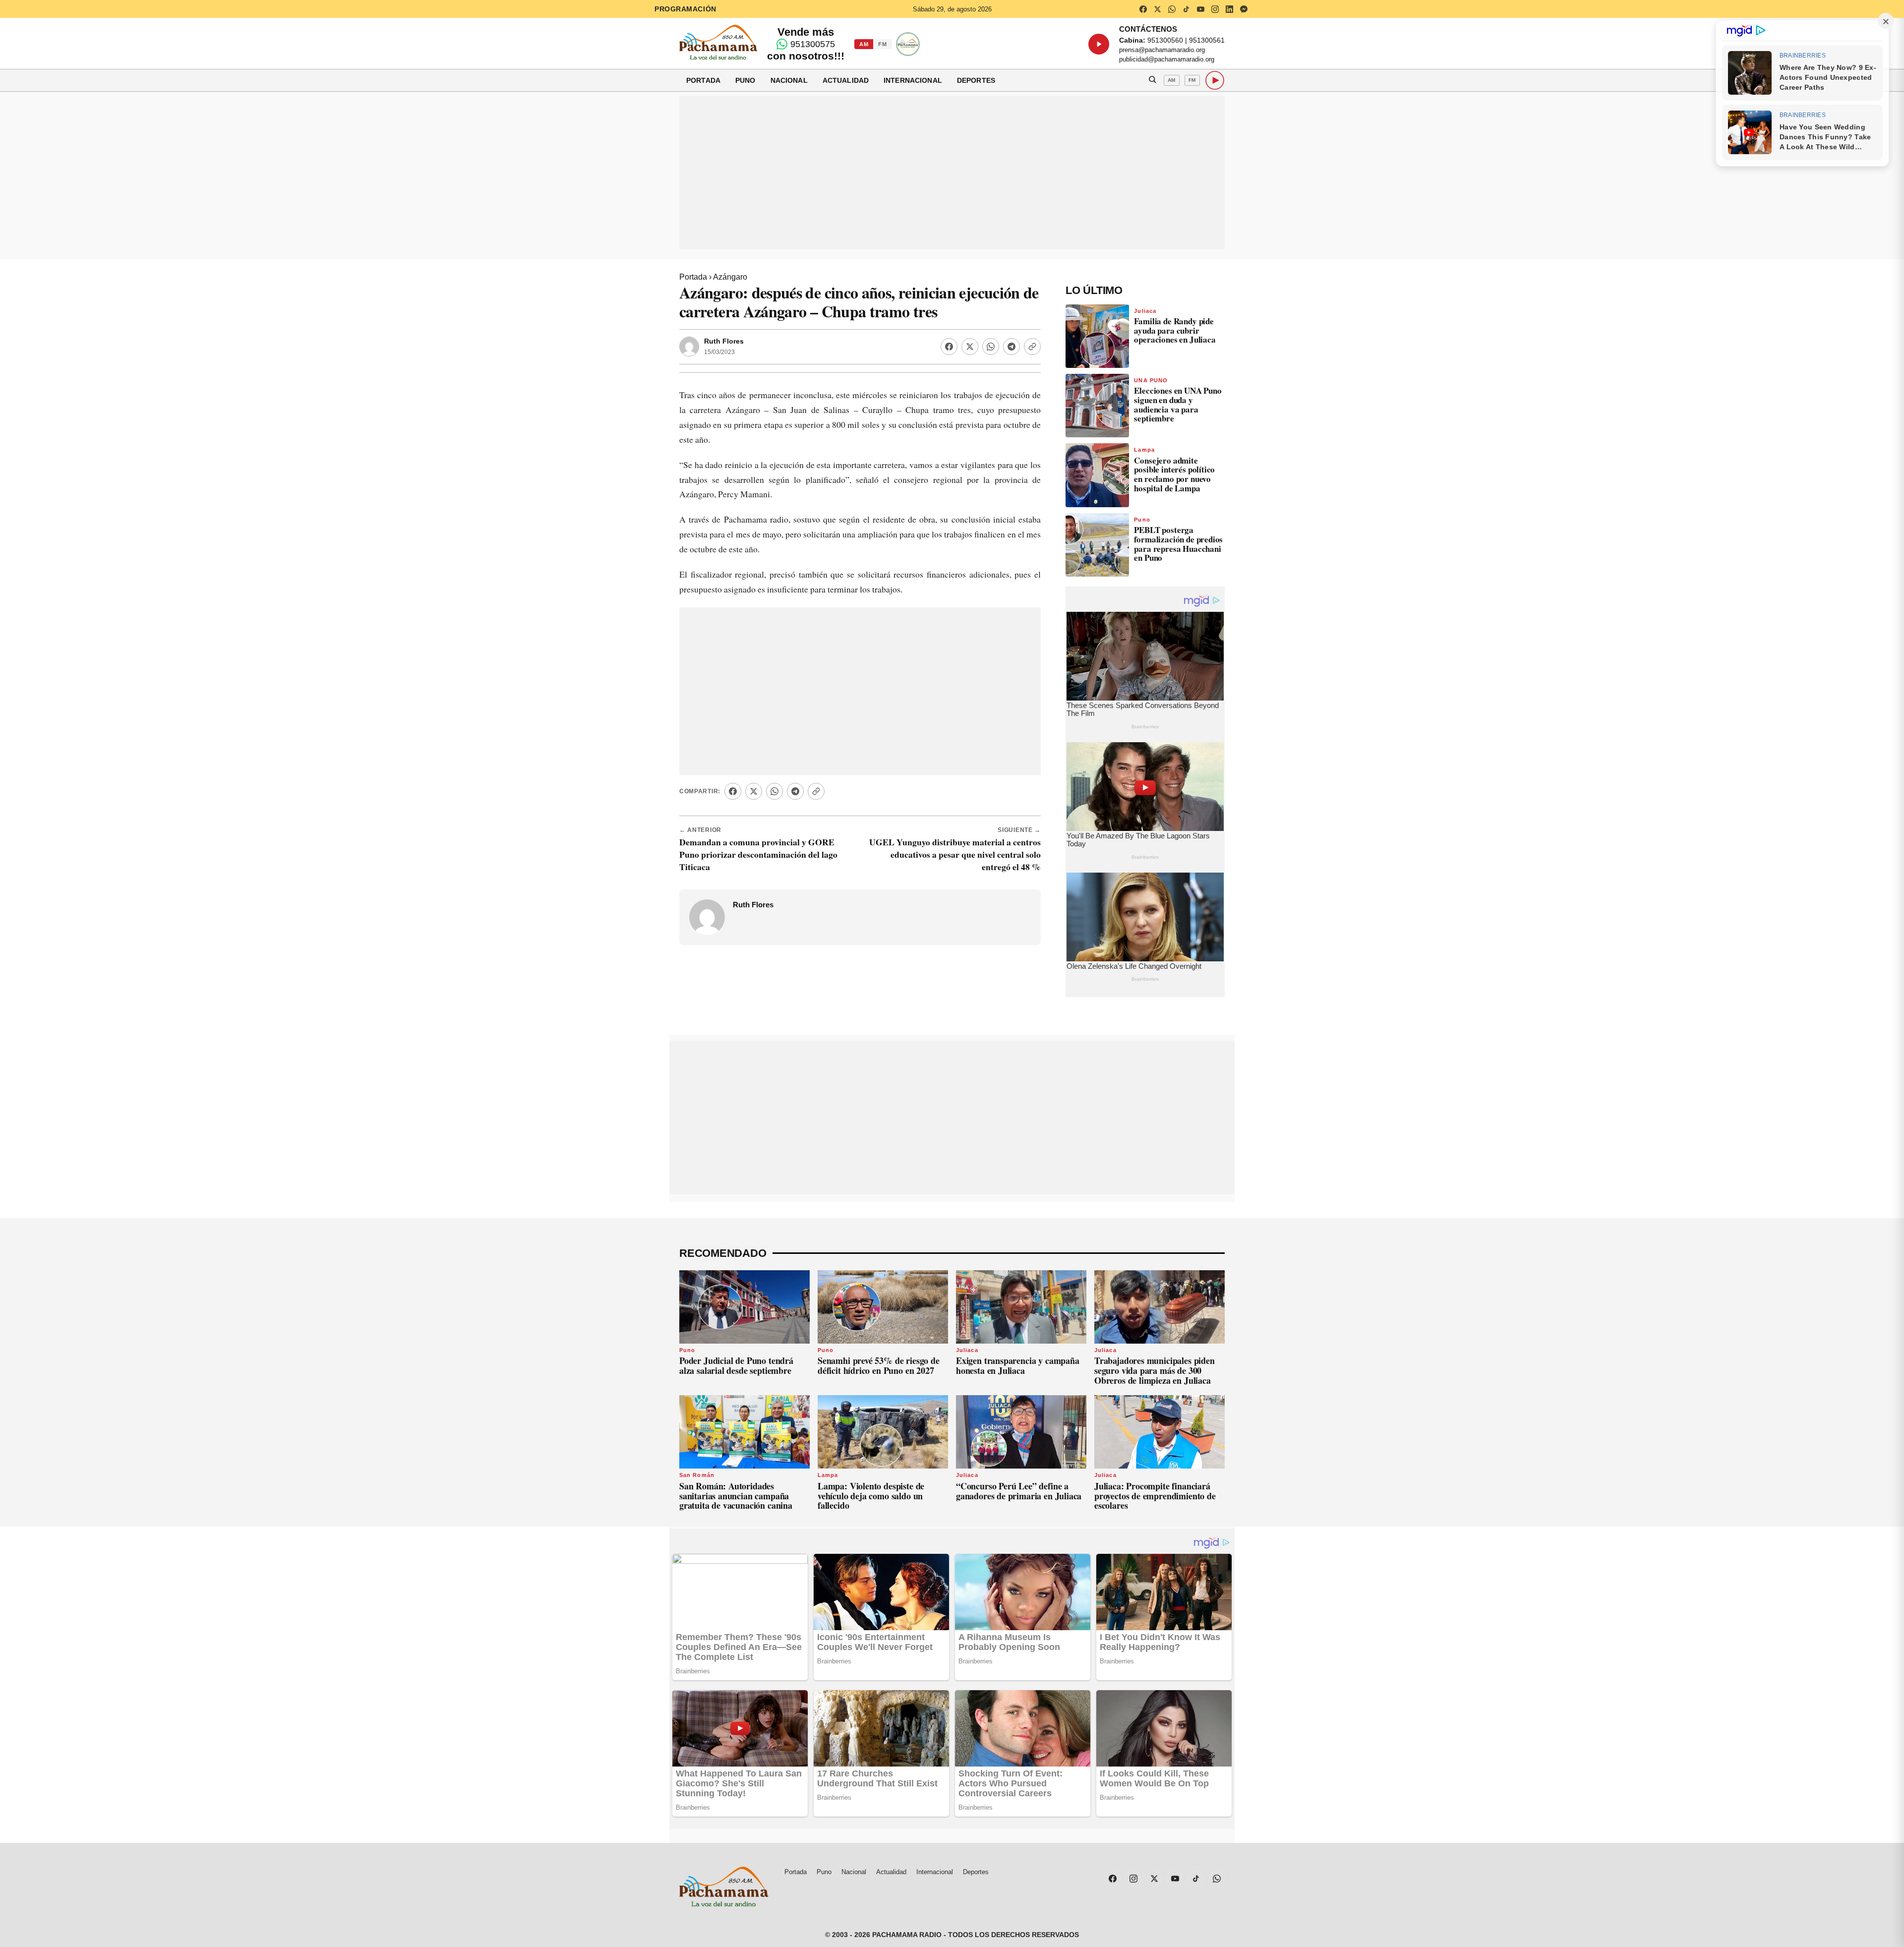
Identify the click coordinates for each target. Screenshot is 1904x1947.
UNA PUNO (1151, 380)
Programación (685, 9)
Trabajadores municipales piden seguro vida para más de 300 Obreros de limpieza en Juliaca (1155, 1370)
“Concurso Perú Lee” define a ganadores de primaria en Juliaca (1019, 1491)
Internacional (913, 80)
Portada (703, 80)
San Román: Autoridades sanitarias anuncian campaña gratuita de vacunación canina (736, 1496)
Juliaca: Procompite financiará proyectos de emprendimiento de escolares (1155, 1496)
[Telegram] (1011, 347)
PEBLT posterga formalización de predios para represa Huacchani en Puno (1178, 544)
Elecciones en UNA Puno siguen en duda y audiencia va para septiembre (1178, 404)
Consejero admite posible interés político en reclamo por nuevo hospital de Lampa (1174, 474)
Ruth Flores (724, 341)
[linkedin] (1229, 9)
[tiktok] (1186, 9)
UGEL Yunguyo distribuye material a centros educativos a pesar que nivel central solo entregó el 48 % (955, 854)
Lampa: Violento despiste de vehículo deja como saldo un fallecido (871, 1496)
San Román (697, 1475)
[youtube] (1200, 9)
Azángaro (730, 277)
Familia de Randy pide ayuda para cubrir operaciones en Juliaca (1175, 330)
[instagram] (1215, 9)
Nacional (789, 80)
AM (864, 44)
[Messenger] (1244, 9)
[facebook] (1143, 9)
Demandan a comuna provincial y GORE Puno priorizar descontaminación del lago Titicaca (758, 854)
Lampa (1144, 450)
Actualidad (846, 80)
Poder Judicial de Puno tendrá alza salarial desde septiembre (736, 1365)
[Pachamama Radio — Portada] (718, 42)
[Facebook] (949, 347)
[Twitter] (970, 347)
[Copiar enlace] (1032, 347)
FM (882, 44)
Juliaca (1145, 311)
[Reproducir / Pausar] (1099, 44)
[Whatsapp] (991, 347)
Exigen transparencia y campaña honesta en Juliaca (1018, 1365)
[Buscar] (1152, 80)
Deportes (976, 80)
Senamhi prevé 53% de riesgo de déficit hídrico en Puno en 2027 (879, 1365)
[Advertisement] (952, 173)
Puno (745, 80)
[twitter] (1157, 9)
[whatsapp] (1172, 9)
